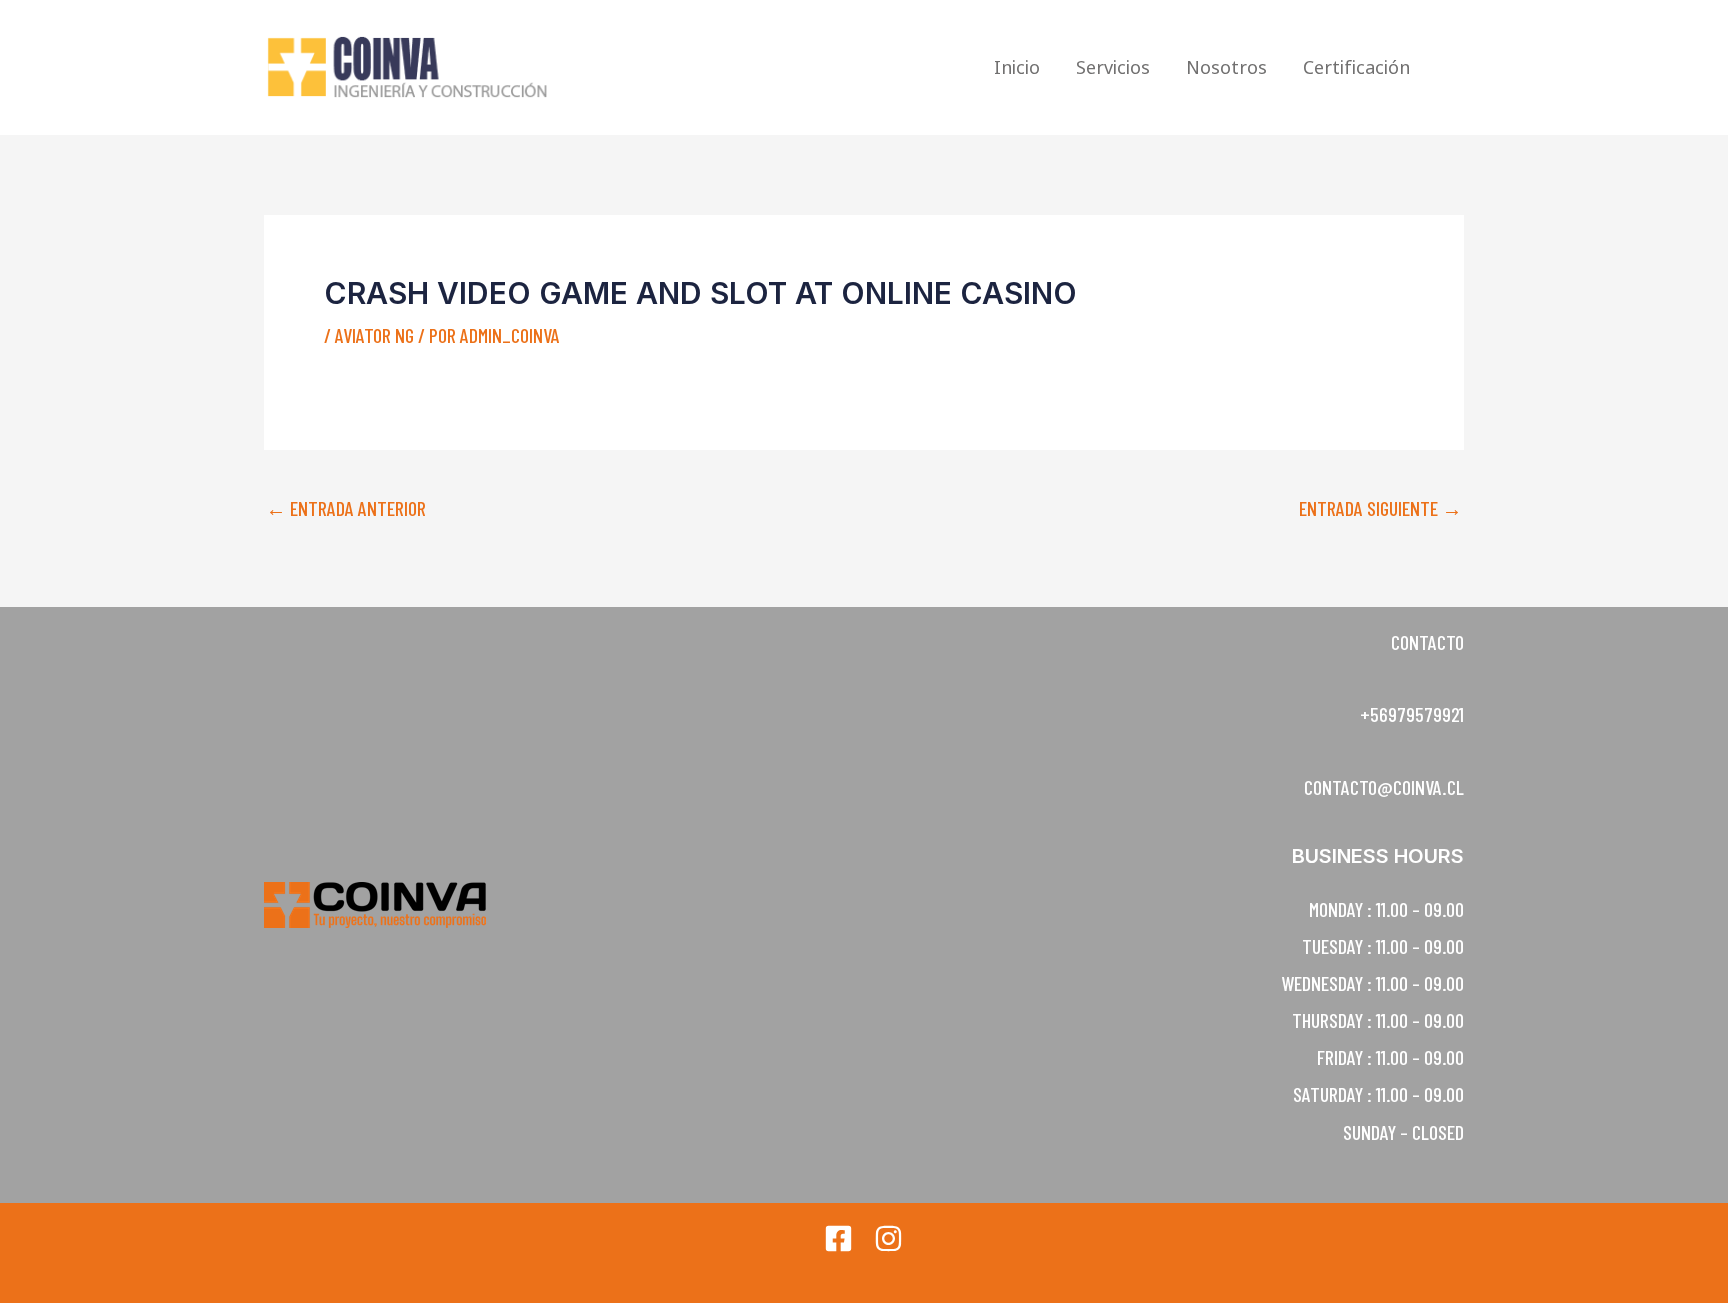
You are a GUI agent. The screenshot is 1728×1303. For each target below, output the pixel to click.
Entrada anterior (346, 508)
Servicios (1113, 67)
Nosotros (1226, 67)
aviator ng (374, 335)
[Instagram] (888, 1238)
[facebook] (838, 1238)
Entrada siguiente (1380, 508)
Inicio (1017, 67)
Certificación (1356, 67)
